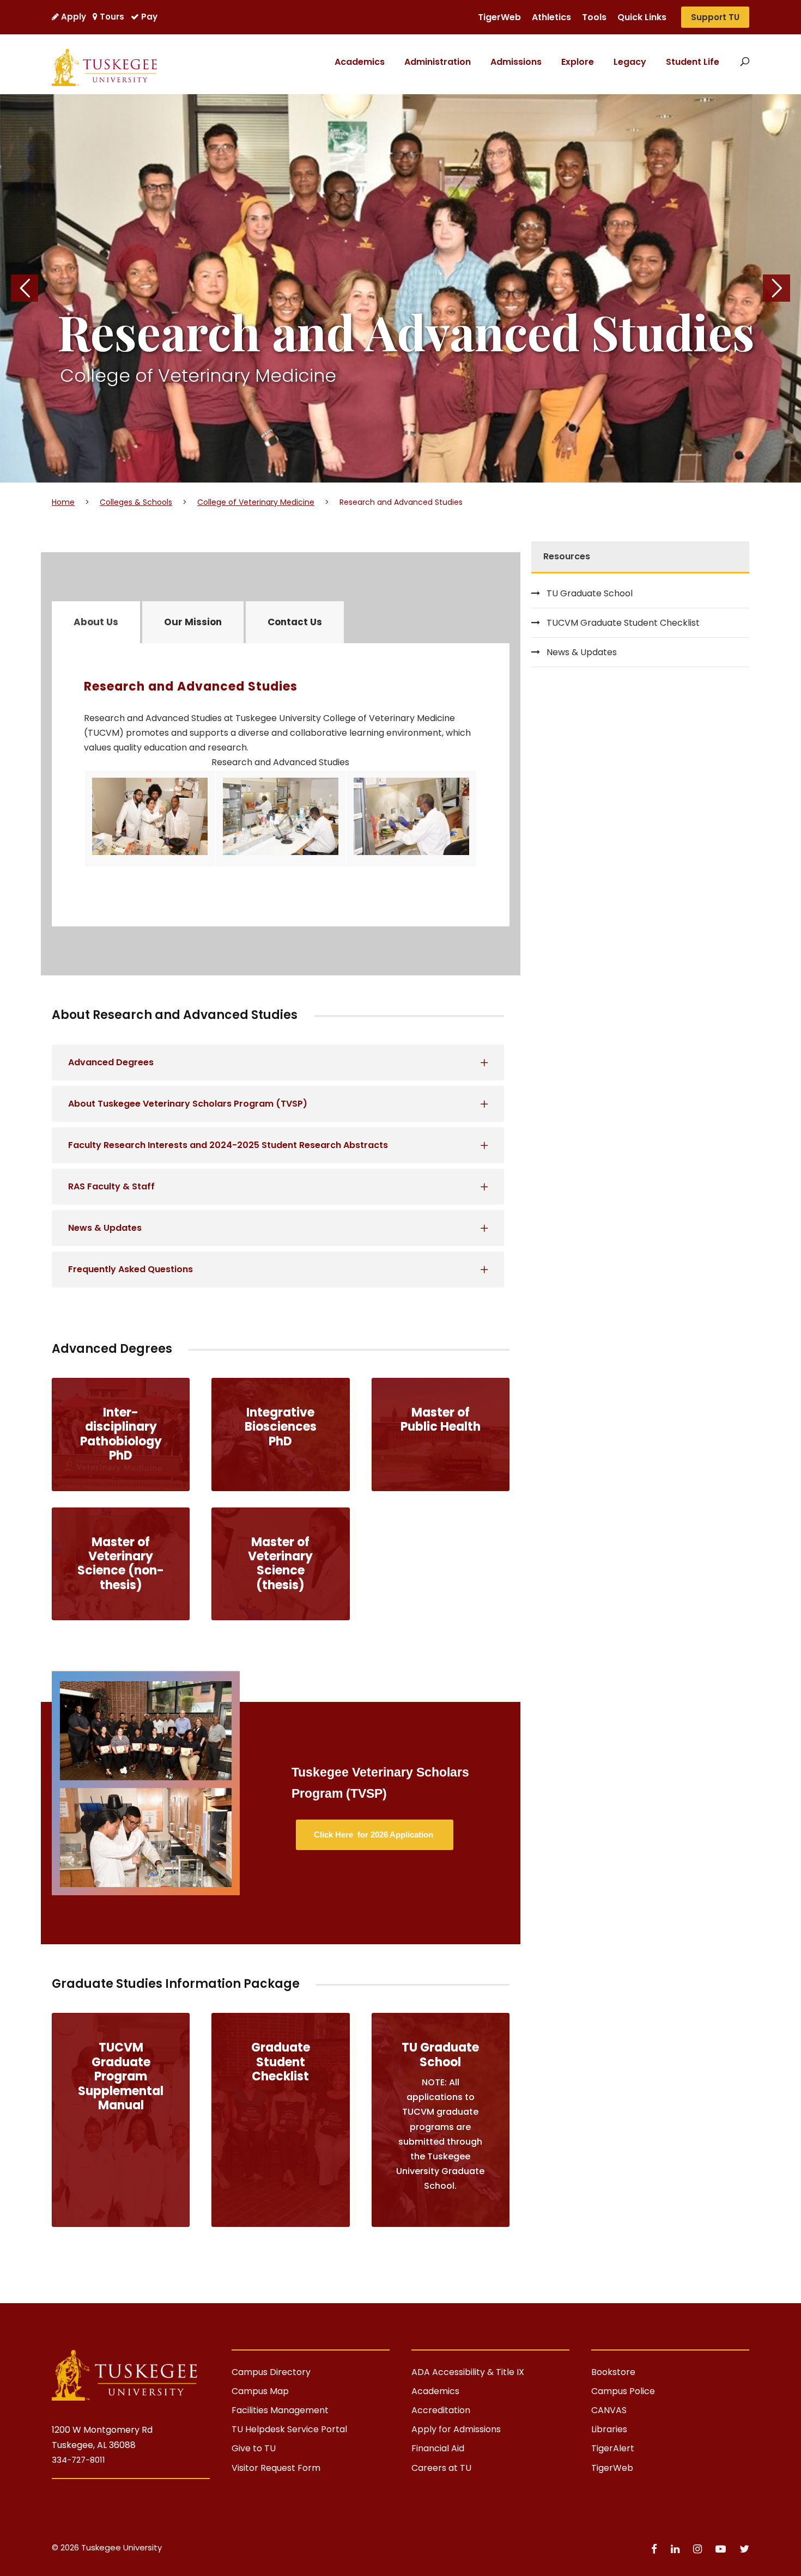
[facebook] (656, 2549)
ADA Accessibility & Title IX (468, 2372)
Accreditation (441, 2410)
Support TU (715, 17)
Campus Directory (271, 2372)
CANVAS (609, 2410)
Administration (438, 62)
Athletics (551, 17)
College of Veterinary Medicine (256, 502)
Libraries (609, 2429)
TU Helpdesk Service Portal (289, 2429)
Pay (149, 17)
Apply (74, 17)
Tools (594, 17)
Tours (112, 17)
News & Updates (582, 652)
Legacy (630, 62)
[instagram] (699, 2549)
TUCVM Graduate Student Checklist (623, 623)
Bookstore (613, 2372)
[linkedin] (676, 2549)
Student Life (693, 62)
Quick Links (642, 17)
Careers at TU (441, 2468)
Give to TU (254, 2448)
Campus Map (260, 2391)
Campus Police (623, 2391)
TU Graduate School (590, 593)
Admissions (516, 62)
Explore (578, 62)
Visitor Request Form (276, 2468)
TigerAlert (613, 2448)
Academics (360, 62)
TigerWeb (499, 17)
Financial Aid (438, 2448)
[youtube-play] (722, 2549)
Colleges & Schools (136, 502)
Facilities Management (280, 2410)
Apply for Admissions (456, 2429)
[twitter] (744, 2549)
